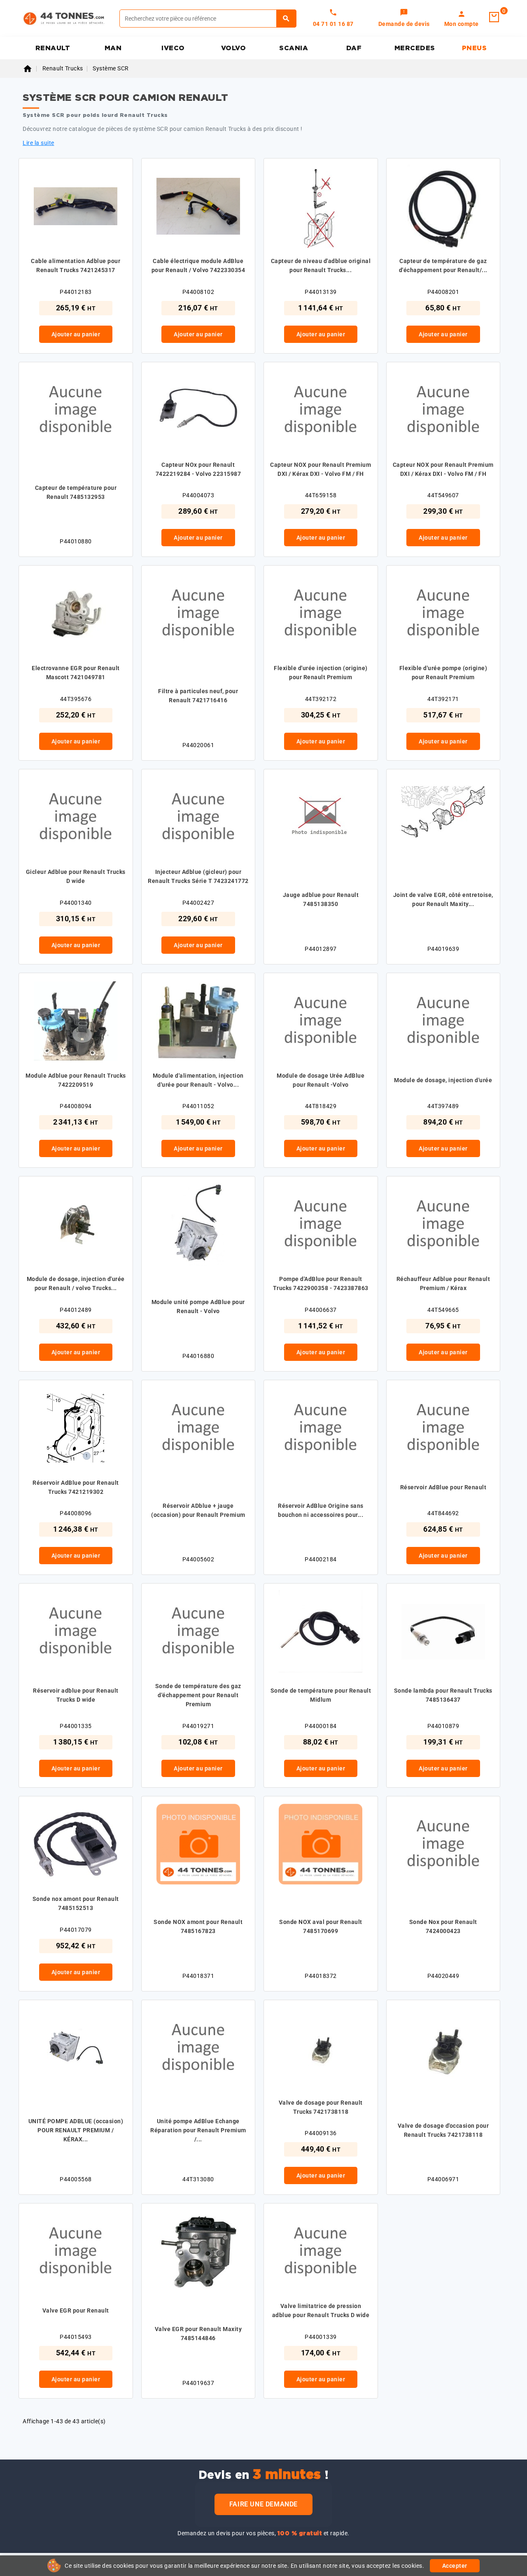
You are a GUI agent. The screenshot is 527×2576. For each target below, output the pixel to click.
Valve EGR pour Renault (76, 2310)
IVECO (173, 48)
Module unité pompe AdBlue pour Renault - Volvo (198, 1307)
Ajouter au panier (76, 334)
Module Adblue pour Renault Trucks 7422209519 (76, 1080)
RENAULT (53, 48)
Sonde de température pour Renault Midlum (321, 1695)
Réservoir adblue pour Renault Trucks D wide (76, 1695)
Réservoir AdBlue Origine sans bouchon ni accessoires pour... (321, 1510)
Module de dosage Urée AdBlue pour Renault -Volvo (321, 1080)
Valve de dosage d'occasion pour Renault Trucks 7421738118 (443, 2130)
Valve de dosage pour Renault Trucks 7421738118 (321, 2107)
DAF (354, 48)
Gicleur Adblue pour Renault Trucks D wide (76, 876)
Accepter (455, 2566)
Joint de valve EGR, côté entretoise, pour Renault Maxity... (443, 899)
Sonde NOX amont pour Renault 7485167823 (198, 1926)
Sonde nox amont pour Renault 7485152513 (76, 1903)
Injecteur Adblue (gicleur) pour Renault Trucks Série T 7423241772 (198, 876)
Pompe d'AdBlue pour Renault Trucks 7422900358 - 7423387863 (321, 1283)
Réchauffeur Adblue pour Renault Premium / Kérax (443, 1283)
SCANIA (294, 48)
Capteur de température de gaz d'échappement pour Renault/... (443, 266)
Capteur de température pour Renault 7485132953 (76, 492)
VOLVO (234, 48)
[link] (404, 19)
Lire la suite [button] (38, 143)
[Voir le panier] (494, 17)
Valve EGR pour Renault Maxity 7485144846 (198, 2334)
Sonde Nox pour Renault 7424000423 (443, 1926)
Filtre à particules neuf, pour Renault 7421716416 (198, 696)
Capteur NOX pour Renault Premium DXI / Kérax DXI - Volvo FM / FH (321, 469)
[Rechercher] (286, 19)
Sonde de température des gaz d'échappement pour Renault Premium (198, 1695)
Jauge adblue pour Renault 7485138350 (321, 899)
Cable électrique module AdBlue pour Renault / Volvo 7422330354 (198, 266)
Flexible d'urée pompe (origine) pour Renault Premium (443, 673)
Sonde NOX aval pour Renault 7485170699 (321, 1926)
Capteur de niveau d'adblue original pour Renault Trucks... (321, 266)
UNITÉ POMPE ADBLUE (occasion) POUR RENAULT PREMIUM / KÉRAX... (76, 2130)
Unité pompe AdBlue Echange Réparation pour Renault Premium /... (198, 2130)
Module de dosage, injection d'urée (443, 1080)
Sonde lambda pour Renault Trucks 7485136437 (443, 1695)
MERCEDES (415, 48)
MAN (113, 48)
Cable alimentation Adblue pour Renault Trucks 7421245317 (76, 266)
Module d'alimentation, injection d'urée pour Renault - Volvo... (198, 1080)
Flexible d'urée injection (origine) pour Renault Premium (321, 673)
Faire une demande (263, 2504)
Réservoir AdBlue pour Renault (443, 1487)
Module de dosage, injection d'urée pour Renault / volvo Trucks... (76, 1283)
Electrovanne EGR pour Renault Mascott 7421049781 (76, 673)
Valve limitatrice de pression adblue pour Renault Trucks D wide (321, 2310)
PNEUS (475, 48)
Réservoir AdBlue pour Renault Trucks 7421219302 (76, 1487)
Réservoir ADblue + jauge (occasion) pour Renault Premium (198, 1510)
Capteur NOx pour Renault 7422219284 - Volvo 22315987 (198, 469)
